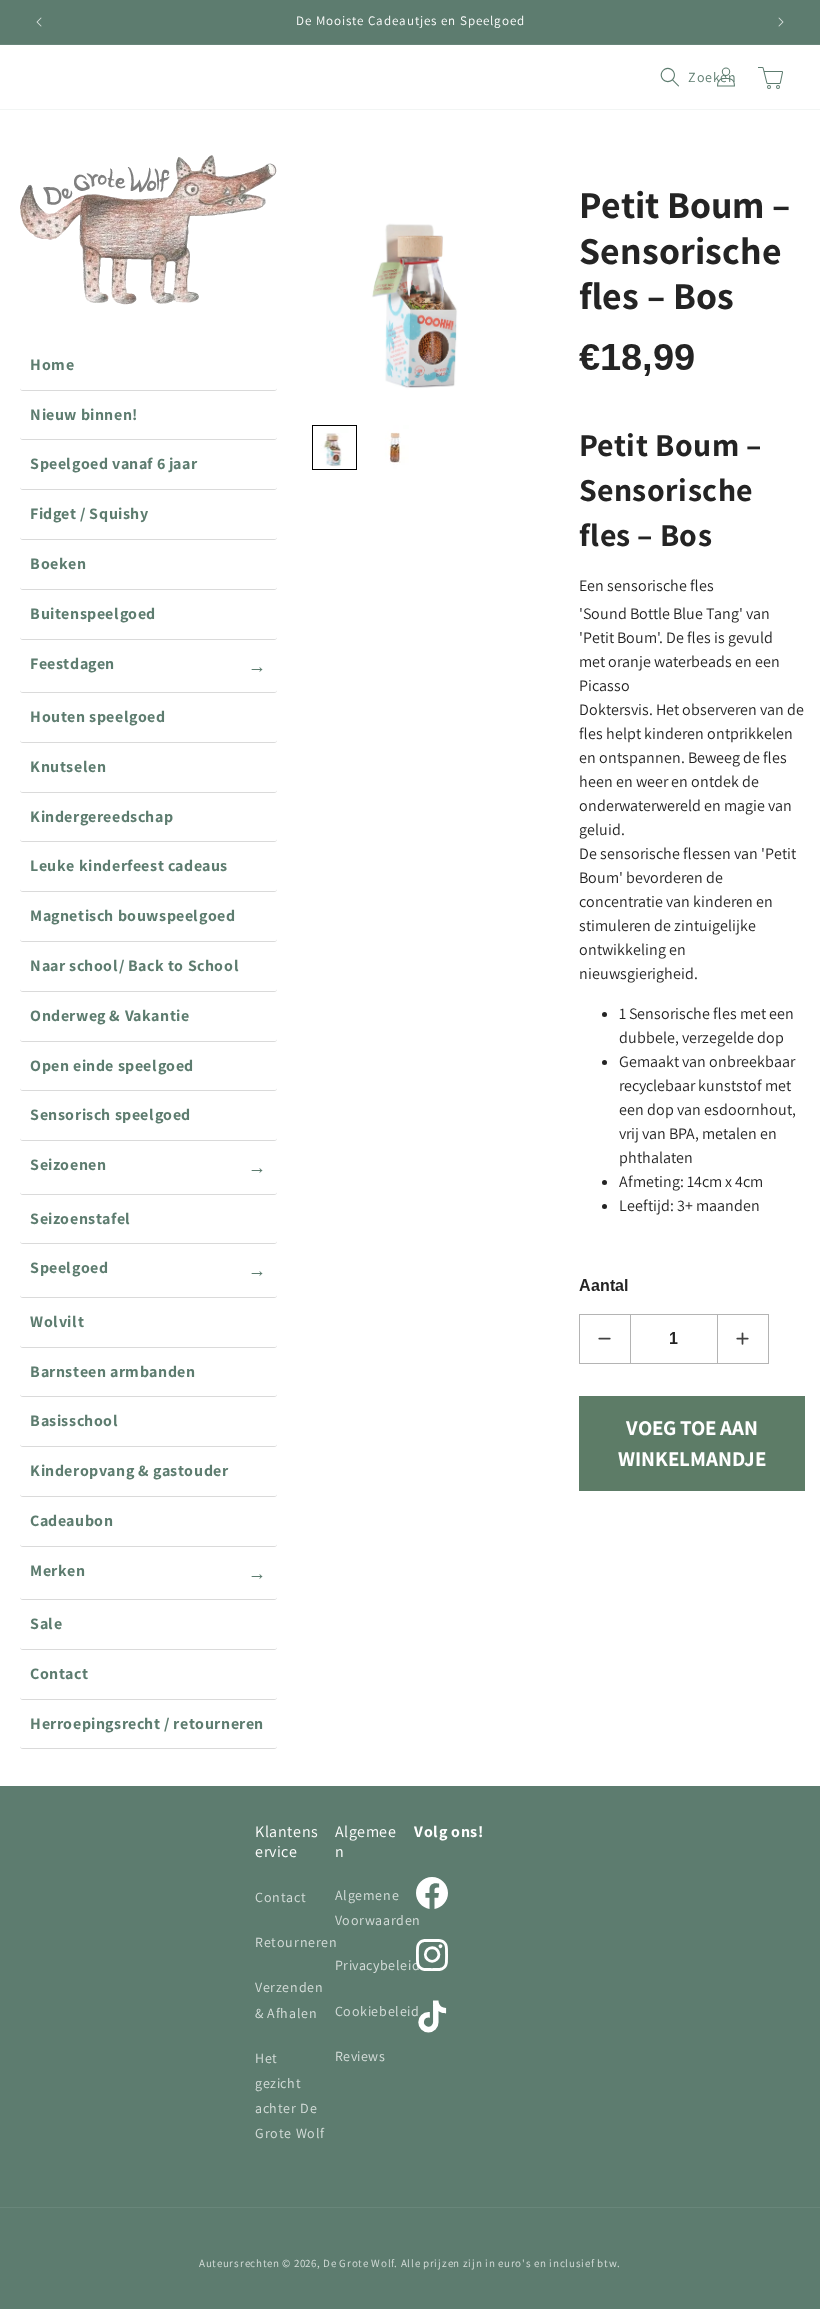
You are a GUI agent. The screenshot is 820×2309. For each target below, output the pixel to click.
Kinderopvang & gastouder (129, 1470)
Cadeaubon (71, 1520)
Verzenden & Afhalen (289, 1999)
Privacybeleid (378, 1965)
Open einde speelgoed (112, 1065)
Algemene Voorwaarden (378, 1907)
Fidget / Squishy (89, 513)
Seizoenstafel (80, 1218)
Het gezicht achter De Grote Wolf (290, 2096)
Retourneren (296, 1942)
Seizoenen (148, 1166)
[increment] (743, 1339)
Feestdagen (148, 665)
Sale (46, 1623)
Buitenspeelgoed (93, 613)
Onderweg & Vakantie (109, 1015)
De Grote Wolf (358, 2263)
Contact (59, 1673)
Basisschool (74, 1420)
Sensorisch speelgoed (110, 1114)
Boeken (58, 563)
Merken (148, 1572)
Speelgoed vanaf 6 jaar (113, 463)
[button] (682, 77)
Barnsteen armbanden (112, 1371)
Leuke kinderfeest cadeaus (129, 865)
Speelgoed (148, 1269)
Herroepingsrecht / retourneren (147, 1723)
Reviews (360, 2056)
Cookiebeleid (377, 2011)
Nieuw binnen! (84, 414)
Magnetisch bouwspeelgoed (132, 915)
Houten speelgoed (98, 716)
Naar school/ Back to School (134, 965)
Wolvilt (57, 1321)
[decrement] (605, 1339)
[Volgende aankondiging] (781, 22)
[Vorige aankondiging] (39, 22)
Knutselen (68, 766)
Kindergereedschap (101, 816)
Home (52, 364)
